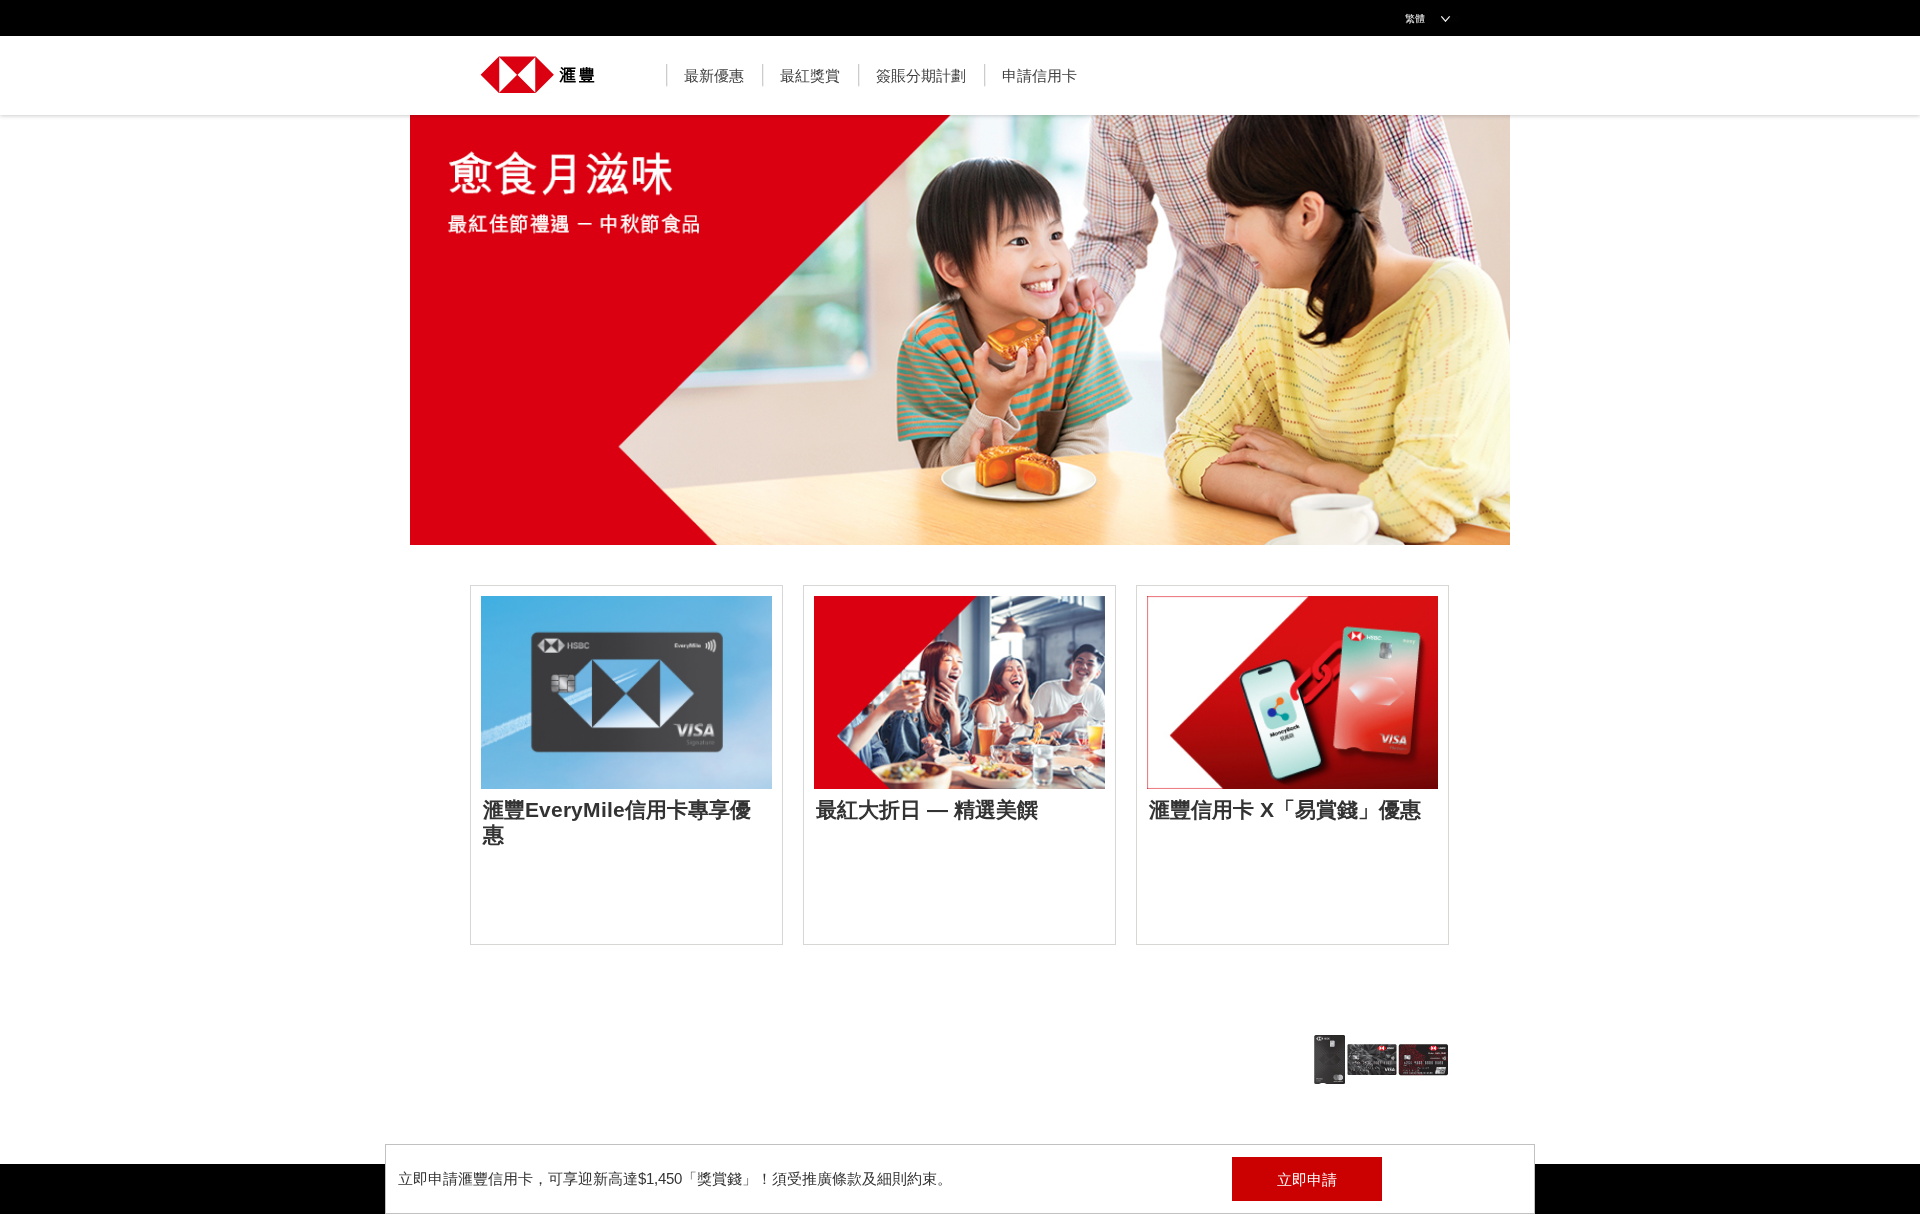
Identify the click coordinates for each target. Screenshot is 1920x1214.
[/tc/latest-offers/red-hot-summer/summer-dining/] (959, 765)
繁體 (1415, 18)
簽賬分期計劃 (921, 75)
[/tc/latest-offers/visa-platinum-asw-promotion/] (1292, 765)
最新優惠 (714, 75)
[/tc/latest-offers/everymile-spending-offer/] (626, 765)
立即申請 (1307, 1179)
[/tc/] (538, 64)
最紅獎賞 (810, 75)
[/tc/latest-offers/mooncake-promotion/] (960, 340)
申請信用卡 (1039, 75)
